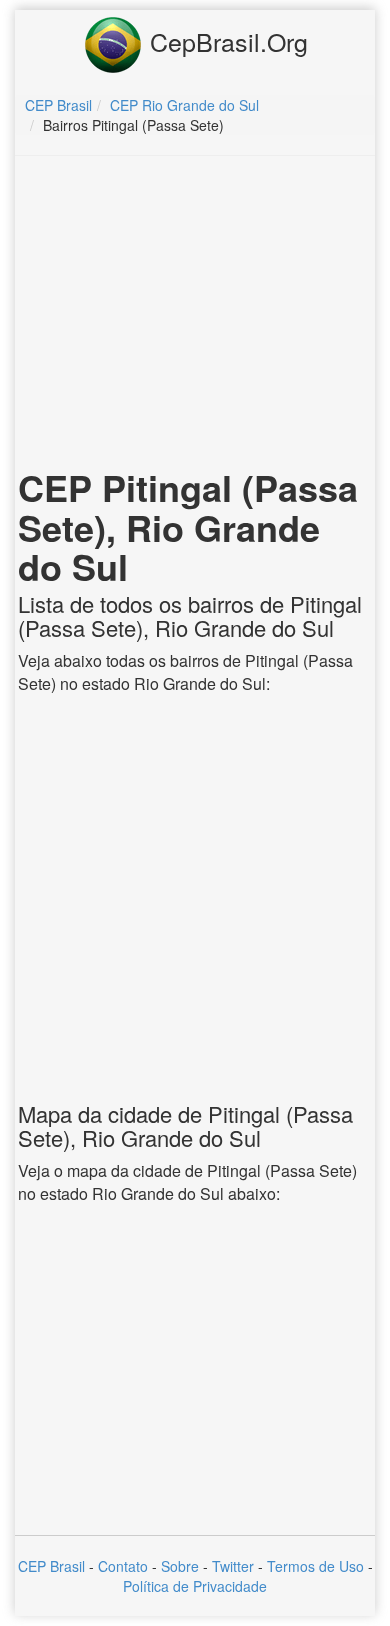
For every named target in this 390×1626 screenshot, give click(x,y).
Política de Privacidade (195, 1586)
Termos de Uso (315, 1566)
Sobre (180, 1566)
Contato (123, 1566)
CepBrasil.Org (225, 41)
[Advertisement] (195, 316)
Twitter (233, 1566)
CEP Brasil (51, 1566)
